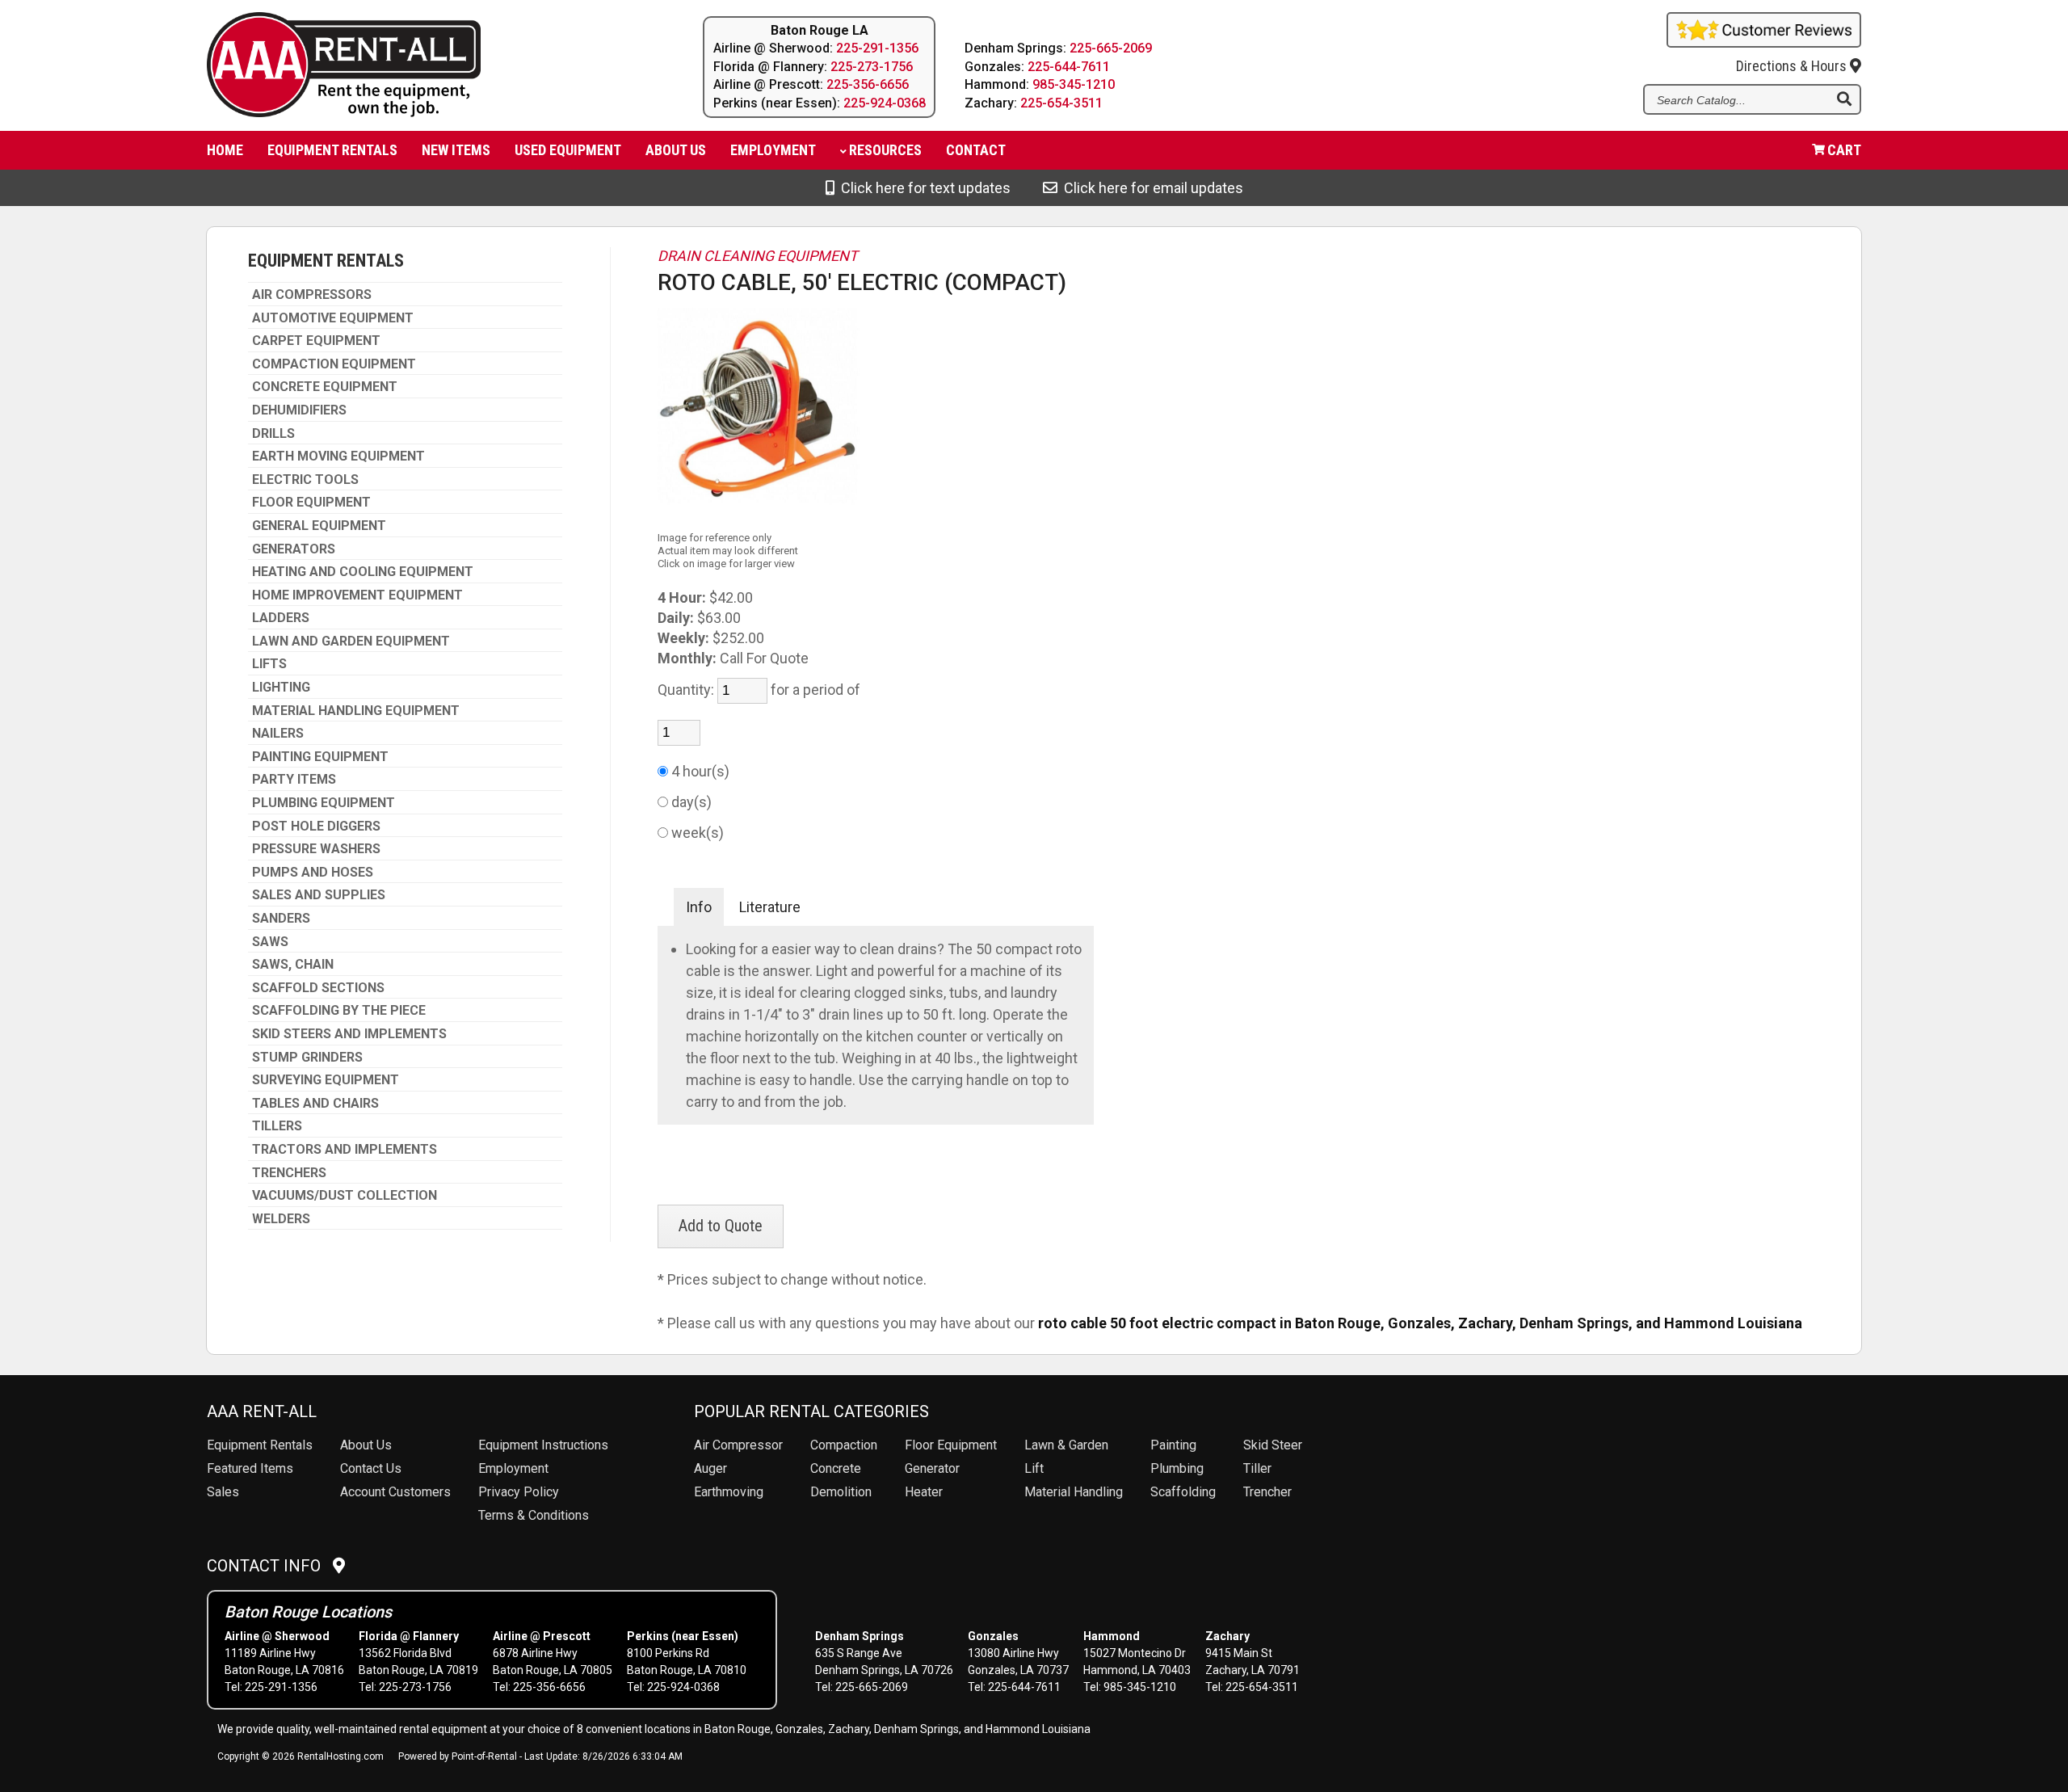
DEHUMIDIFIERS (299, 410)
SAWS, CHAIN (293, 965)
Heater (924, 1492)
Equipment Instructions (543, 1445)
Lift (1034, 1468)
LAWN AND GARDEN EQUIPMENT (351, 642)
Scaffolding (1183, 1492)
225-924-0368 (885, 103)
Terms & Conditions (534, 1515)
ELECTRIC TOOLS (305, 480)
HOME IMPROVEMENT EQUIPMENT (357, 595)
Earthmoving (729, 1492)
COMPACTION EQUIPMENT (334, 364)
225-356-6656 (868, 84)
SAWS (270, 942)
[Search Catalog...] (1844, 100)
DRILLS (273, 434)
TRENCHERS (289, 1173)
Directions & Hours (1793, 66)
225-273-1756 (872, 67)
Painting (1173, 1445)
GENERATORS (294, 549)
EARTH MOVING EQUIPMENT (338, 456)
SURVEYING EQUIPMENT (326, 1080)
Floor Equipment (951, 1445)
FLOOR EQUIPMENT (311, 503)
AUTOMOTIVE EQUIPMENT (333, 318)
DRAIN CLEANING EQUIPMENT (758, 256)
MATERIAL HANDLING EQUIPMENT (356, 711)
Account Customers (395, 1492)
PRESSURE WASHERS (316, 849)
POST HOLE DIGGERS (316, 827)
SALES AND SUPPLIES (319, 895)
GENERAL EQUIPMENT (319, 526)
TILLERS (277, 1126)
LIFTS (269, 664)
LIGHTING (281, 688)
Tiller (1257, 1468)
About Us (366, 1445)
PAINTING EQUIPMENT (320, 757)
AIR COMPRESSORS (312, 295)
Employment (773, 150)
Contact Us (371, 1468)
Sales (223, 1492)
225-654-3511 (1061, 103)
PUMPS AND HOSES (313, 873)
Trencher (1267, 1492)
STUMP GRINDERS (307, 1058)
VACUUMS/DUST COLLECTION (345, 1196)
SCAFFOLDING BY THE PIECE (339, 1011)
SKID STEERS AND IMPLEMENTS (349, 1034)
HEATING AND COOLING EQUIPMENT (363, 572)
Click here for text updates (923, 188)
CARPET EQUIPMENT (316, 341)
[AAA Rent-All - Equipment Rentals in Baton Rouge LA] (414, 67)
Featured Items (250, 1468)
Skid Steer (1273, 1445)
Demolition (841, 1492)
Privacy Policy (519, 1492)
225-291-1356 (877, 48)
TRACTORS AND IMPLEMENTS (345, 1150)
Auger (710, 1468)
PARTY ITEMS (294, 780)
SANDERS (281, 919)
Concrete (836, 1468)
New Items (456, 150)
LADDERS (281, 618)
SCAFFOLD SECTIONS (318, 988)
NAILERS (278, 734)
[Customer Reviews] (1764, 42)
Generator (932, 1468)
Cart (1844, 150)
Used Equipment (568, 150)
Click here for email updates (1150, 188)
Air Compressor (738, 1445)
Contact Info (270, 1566)
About (676, 150)
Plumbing (1177, 1468)
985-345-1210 (1074, 84)
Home (225, 150)
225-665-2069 (1111, 48)
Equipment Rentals (332, 150)
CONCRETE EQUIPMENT (325, 387)
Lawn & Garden (1066, 1445)
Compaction (844, 1445)
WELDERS (281, 1219)
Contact (976, 150)
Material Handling (1074, 1492)
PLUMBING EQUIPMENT (324, 803)
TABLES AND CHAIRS (315, 1104)
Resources (885, 150)
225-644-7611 (1069, 67)
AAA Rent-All (262, 1411)
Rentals (260, 1445)
